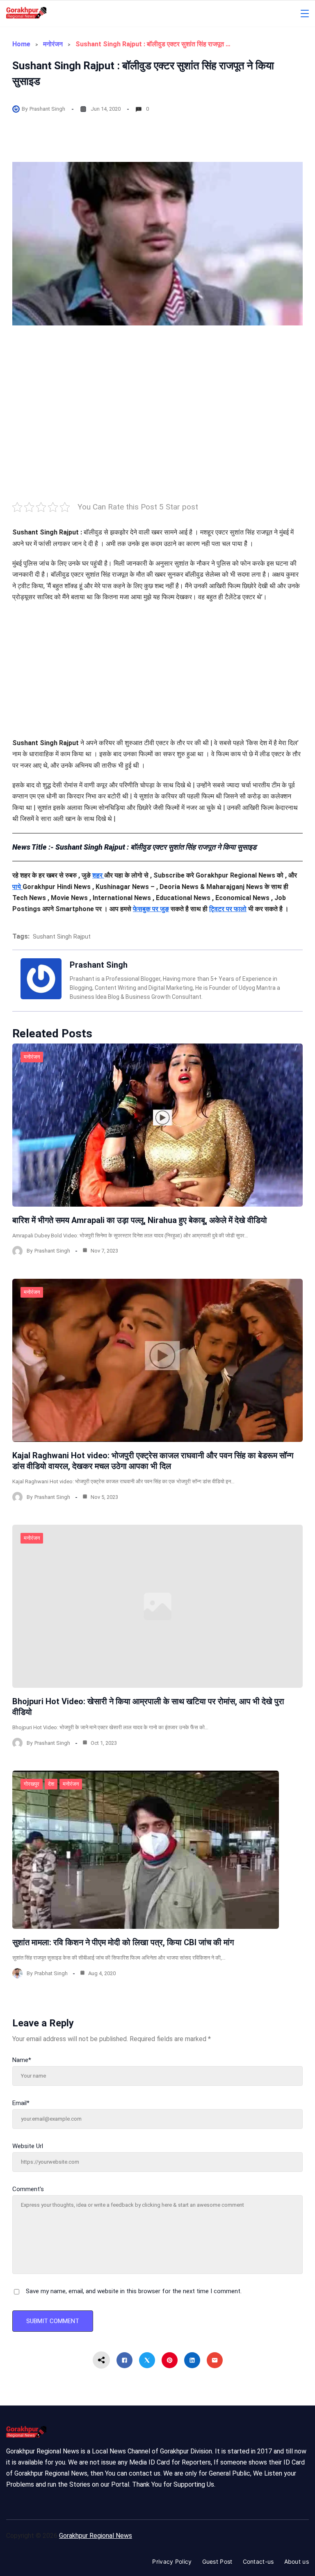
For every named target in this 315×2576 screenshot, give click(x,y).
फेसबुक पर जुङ (151, 909)
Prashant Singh (47, 109)
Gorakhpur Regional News (96, 2536)
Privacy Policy (172, 2561)
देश (51, 1784)
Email (21, 2103)
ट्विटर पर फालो (228, 909)
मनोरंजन (53, 44)
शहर (98, 875)
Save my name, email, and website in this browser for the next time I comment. (134, 2291)
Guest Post (217, 2561)
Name (22, 2060)
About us (297, 2561)
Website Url (28, 2146)
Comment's (28, 2189)
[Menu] (305, 14)
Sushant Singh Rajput (62, 937)
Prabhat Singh (51, 1973)
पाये (17, 887)
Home (21, 44)
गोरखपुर (32, 1784)
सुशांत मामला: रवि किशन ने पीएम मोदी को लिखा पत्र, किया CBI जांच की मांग (123, 1942)
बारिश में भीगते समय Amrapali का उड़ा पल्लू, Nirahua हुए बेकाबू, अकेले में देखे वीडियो (140, 1220)
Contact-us (258, 2561)
